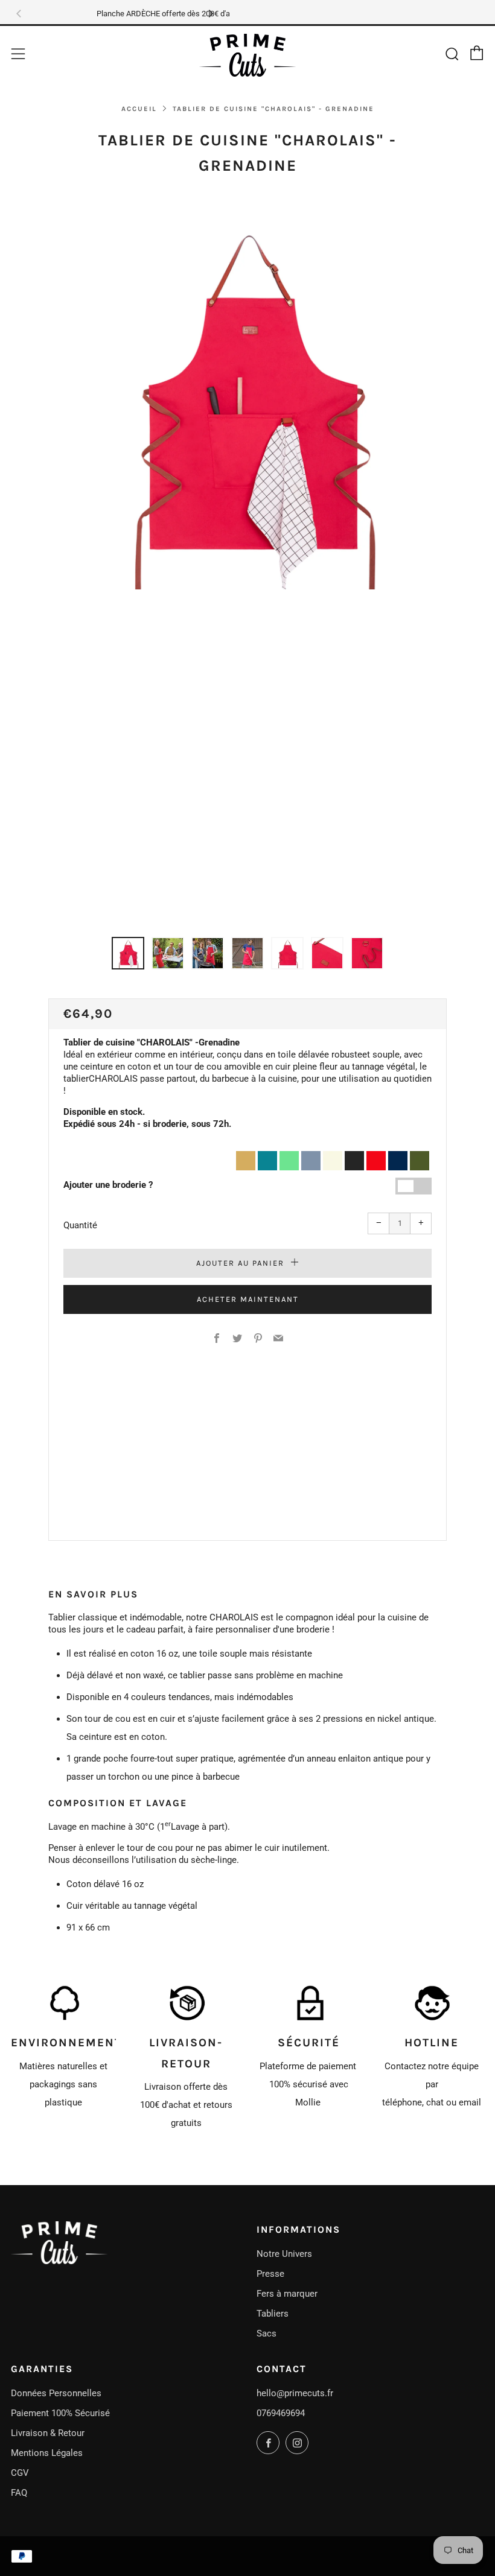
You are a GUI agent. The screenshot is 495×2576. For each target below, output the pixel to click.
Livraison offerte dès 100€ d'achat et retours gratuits (186, 2105)
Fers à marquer (287, 2294)
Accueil (139, 109)
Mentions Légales (47, 2453)
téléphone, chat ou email (432, 2102)
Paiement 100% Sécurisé (60, 2413)
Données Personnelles (56, 2393)
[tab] (128, 953)
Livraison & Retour (48, 2433)
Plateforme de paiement (309, 2066)
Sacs (267, 2333)
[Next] (210, 14)
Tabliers (273, 2314)
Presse (270, 2274)
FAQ (19, 2493)
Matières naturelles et (63, 2066)
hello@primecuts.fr (295, 2393)
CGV (20, 2473)
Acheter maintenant (248, 1299)
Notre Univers (284, 2254)
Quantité (80, 1225)
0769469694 (281, 2413)
